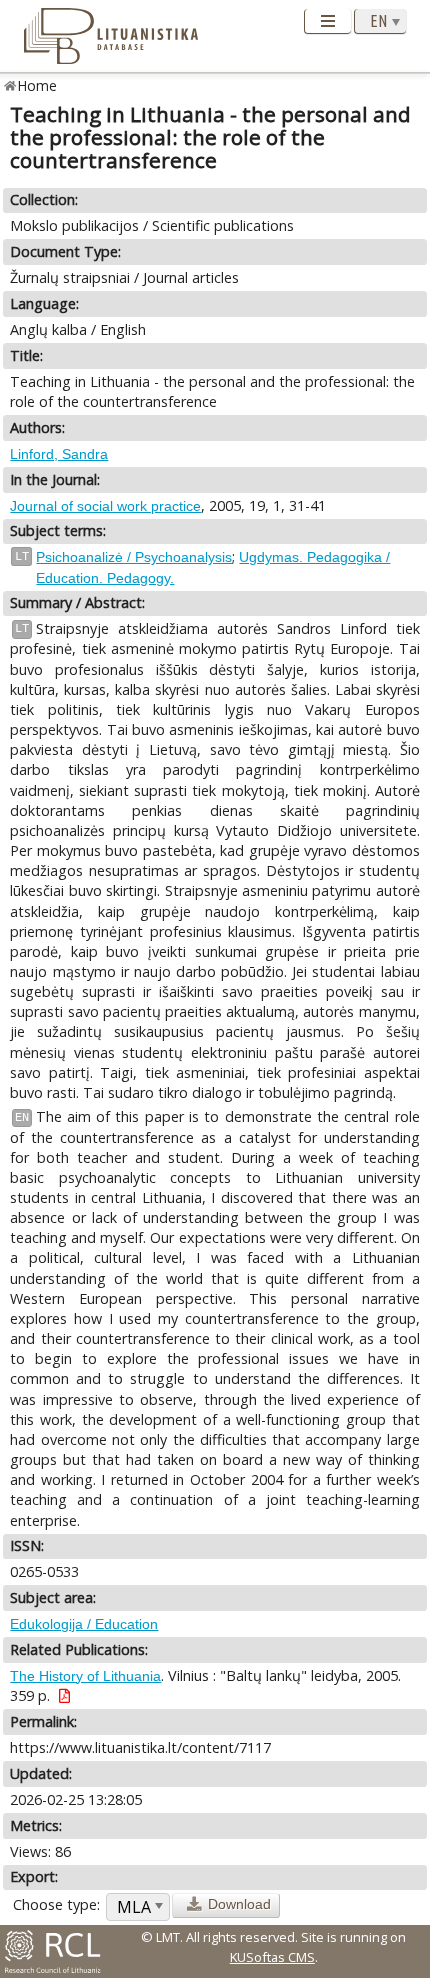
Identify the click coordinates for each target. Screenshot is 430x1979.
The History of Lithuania (85, 1676)
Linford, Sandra (59, 454)
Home (37, 85)
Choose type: (56, 1904)
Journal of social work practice (105, 506)
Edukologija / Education (84, 1624)
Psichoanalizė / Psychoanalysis (134, 557)
